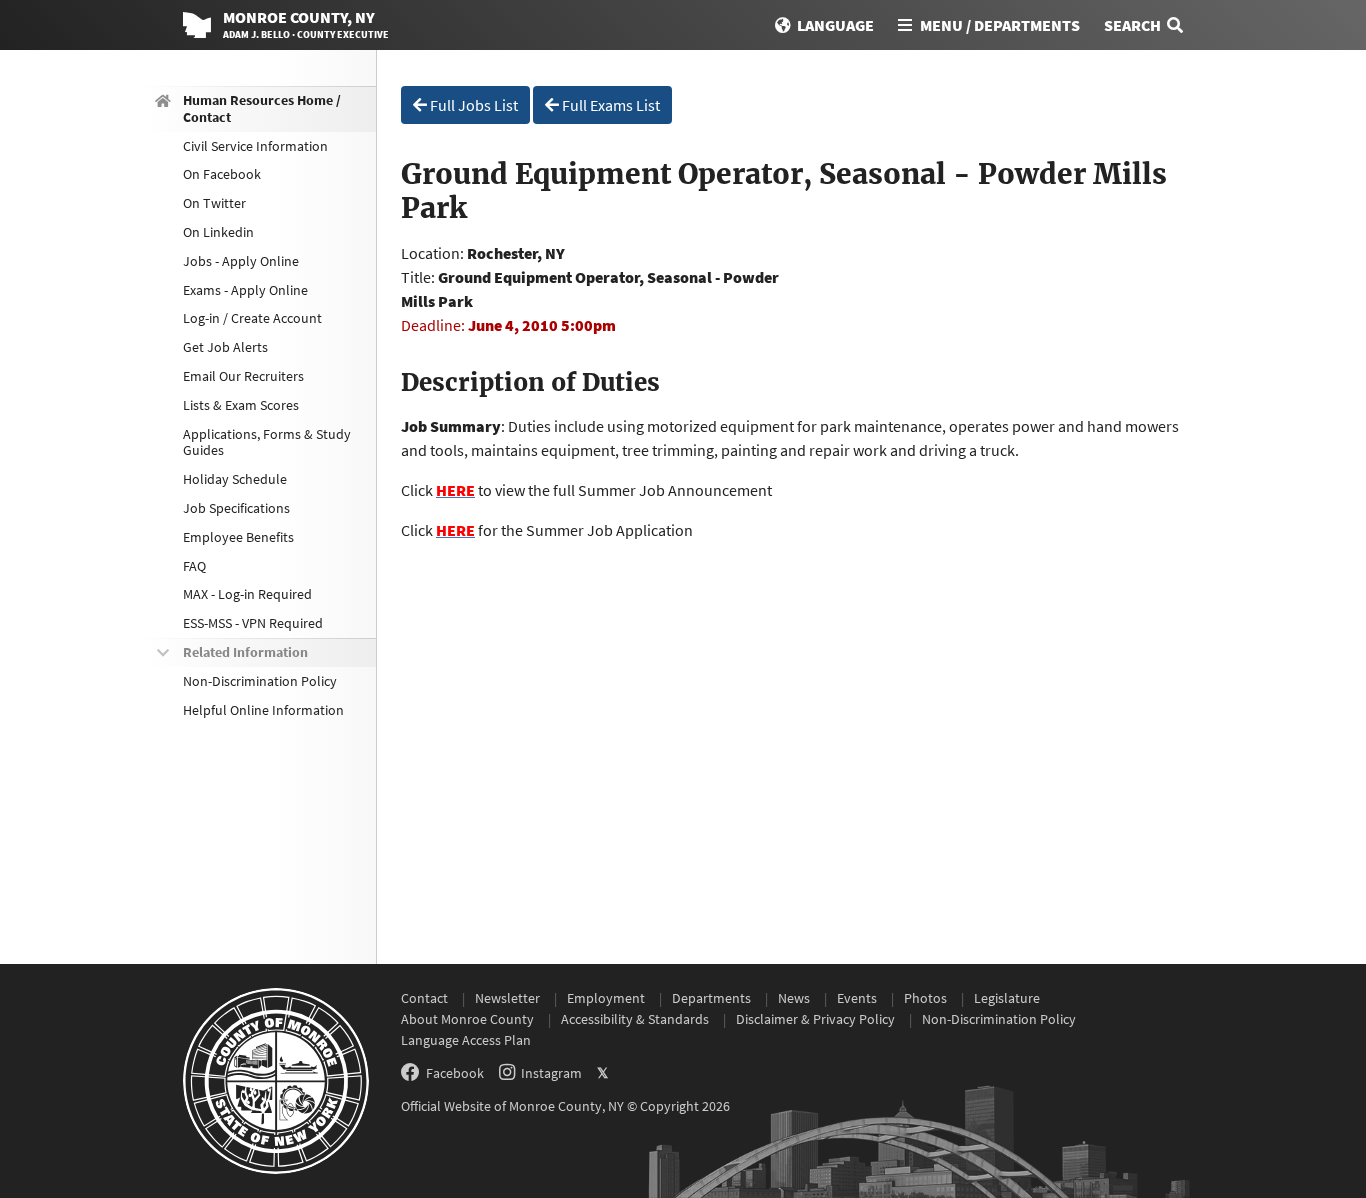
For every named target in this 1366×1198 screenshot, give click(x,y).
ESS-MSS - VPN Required (253, 623)
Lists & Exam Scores (241, 405)
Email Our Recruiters (243, 376)
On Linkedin (218, 232)
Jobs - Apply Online (241, 261)
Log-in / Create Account (252, 318)
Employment (606, 998)
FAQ (194, 566)
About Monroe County (467, 1019)
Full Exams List (609, 105)
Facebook (455, 1073)
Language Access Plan (466, 1040)
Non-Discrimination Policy (260, 681)
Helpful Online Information (263, 710)
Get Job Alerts (225, 347)
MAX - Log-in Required (247, 594)
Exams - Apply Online (245, 290)
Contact (424, 998)
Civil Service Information (255, 146)
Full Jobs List (472, 105)
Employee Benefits (238, 537)
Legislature (1007, 998)
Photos (925, 998)
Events (857, 998)
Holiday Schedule (235, 479)
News (794, 998)
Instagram (551, 1073)
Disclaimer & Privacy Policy (815, 1019)
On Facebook (222, 174)
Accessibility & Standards (635, 1019)
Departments (711, 998)
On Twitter (214, 203)
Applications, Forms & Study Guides (267, 442)
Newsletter (507, 998)
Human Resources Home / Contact (262, 108)
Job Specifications (236, 508)
